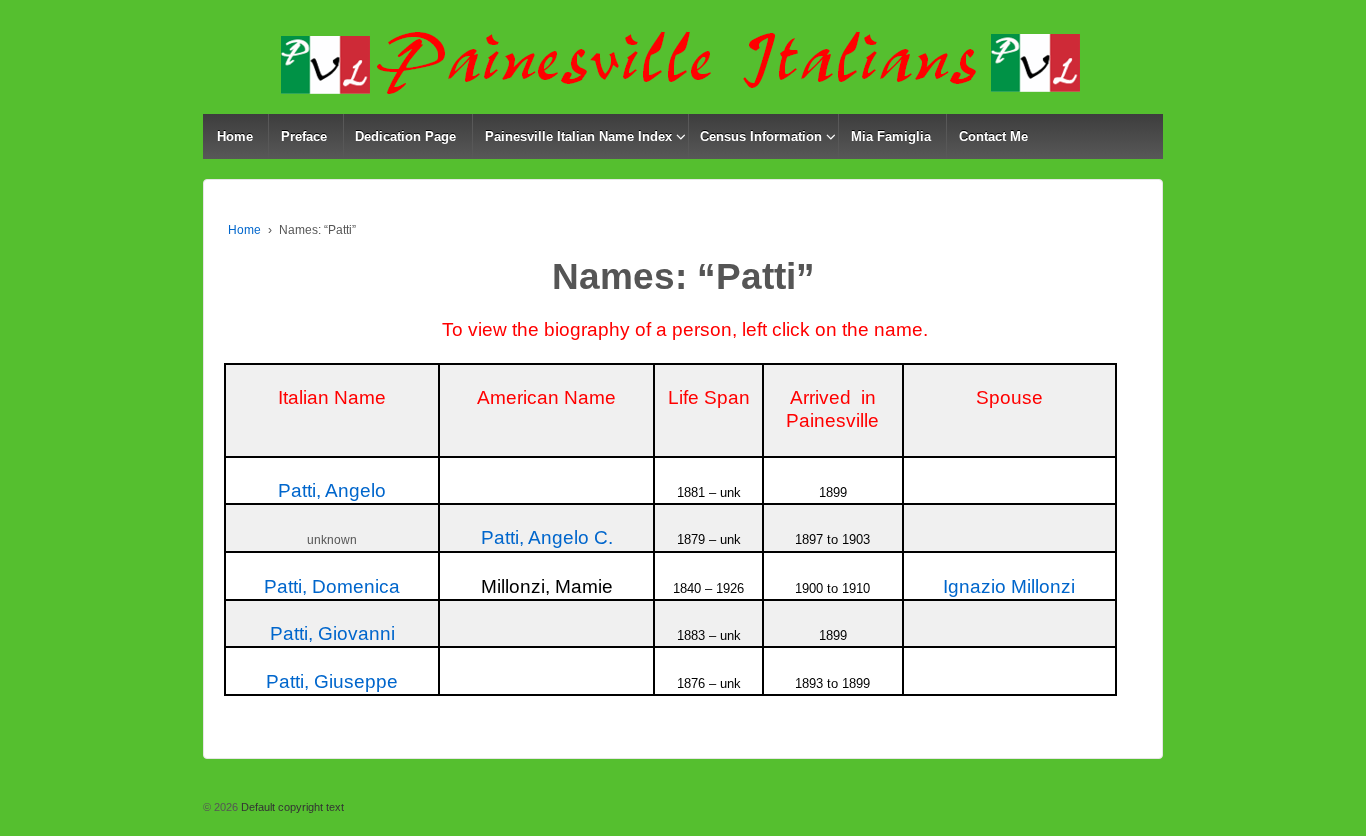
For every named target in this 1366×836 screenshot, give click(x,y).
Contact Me (993, 136)
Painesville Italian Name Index (578, 136)
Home (235, 136)
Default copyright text (291, 807)
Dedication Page (405, 136)
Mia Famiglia (891, 136)
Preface (304, 136)
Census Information (761, 136)
